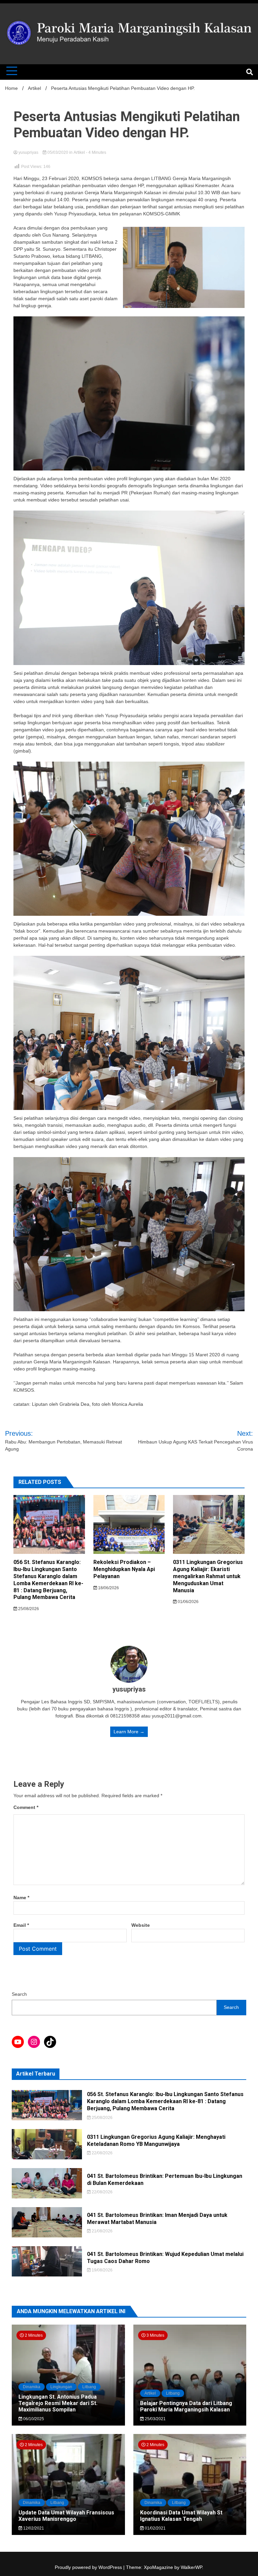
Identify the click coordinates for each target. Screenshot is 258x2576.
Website (141, 1925)
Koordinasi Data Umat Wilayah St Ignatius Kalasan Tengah (181, 2516)
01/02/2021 (155, 2528)
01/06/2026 (188, 1602)
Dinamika (32, 2387)
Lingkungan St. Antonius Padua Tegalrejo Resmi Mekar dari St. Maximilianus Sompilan (58, 2403)
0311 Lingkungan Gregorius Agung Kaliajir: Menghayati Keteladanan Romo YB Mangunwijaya (156, 2140)
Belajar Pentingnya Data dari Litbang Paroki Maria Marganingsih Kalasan (186, 2406)
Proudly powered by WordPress (89, 2567)
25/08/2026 (28, 1609)
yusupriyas (28, 152)
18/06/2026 (108, 1588)
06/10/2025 (33, 2419)
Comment (26, 1807)
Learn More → (129, 1732)
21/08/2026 (102, 2231)
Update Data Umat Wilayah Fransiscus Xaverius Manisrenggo (66, 2516)
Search (19, 1994)
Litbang (89, 2387)
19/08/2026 (102, 2270)
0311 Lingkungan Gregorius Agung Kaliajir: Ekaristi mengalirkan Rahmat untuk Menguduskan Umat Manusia (208, 1576)
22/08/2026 (102, 2153)
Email (21, 1925)
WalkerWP (191, 2567)
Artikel (79, 152)
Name (21, 1898)
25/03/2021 (155, 2419)
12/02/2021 (33, 2528)
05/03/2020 (58, 152)
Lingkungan (61, 2387)
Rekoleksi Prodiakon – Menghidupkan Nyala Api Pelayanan (124, 1569)
